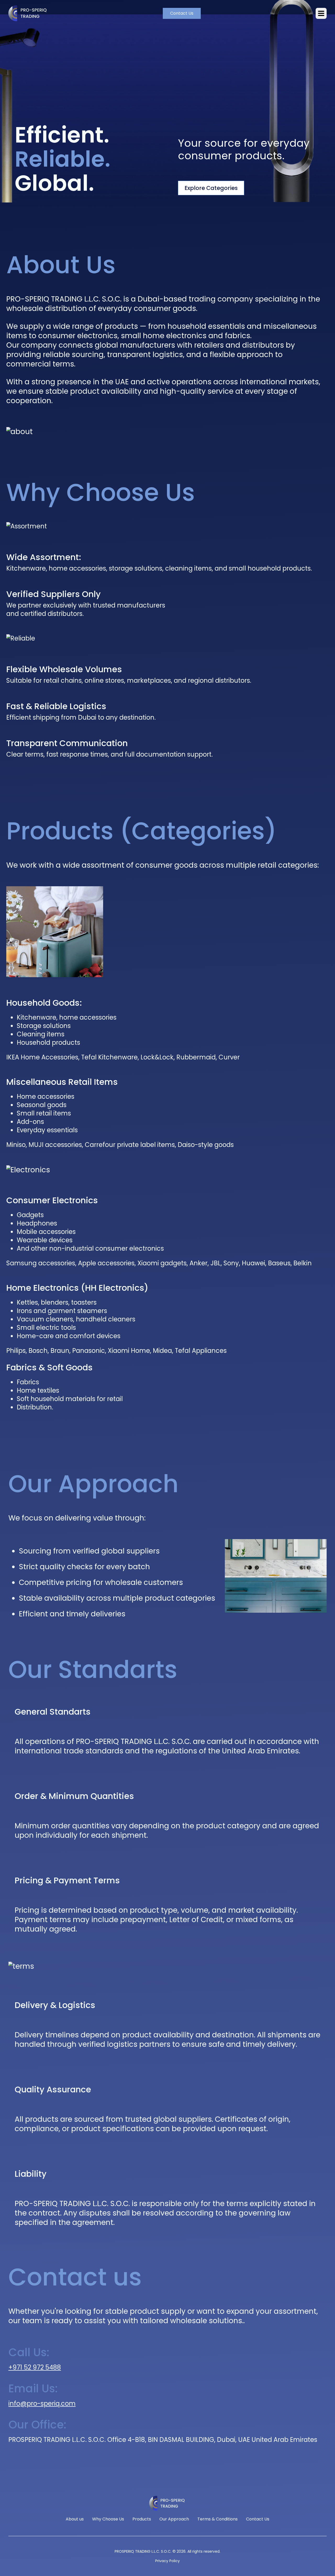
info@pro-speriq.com (42, 2403)
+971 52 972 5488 (35, 2367)
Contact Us (182, 13)
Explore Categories (211, 188)
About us (281, 35)
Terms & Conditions (217, 2519)
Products (142, 2519)
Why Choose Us (108, 2519)
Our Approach (174, 2519)
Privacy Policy (167, 2561)
